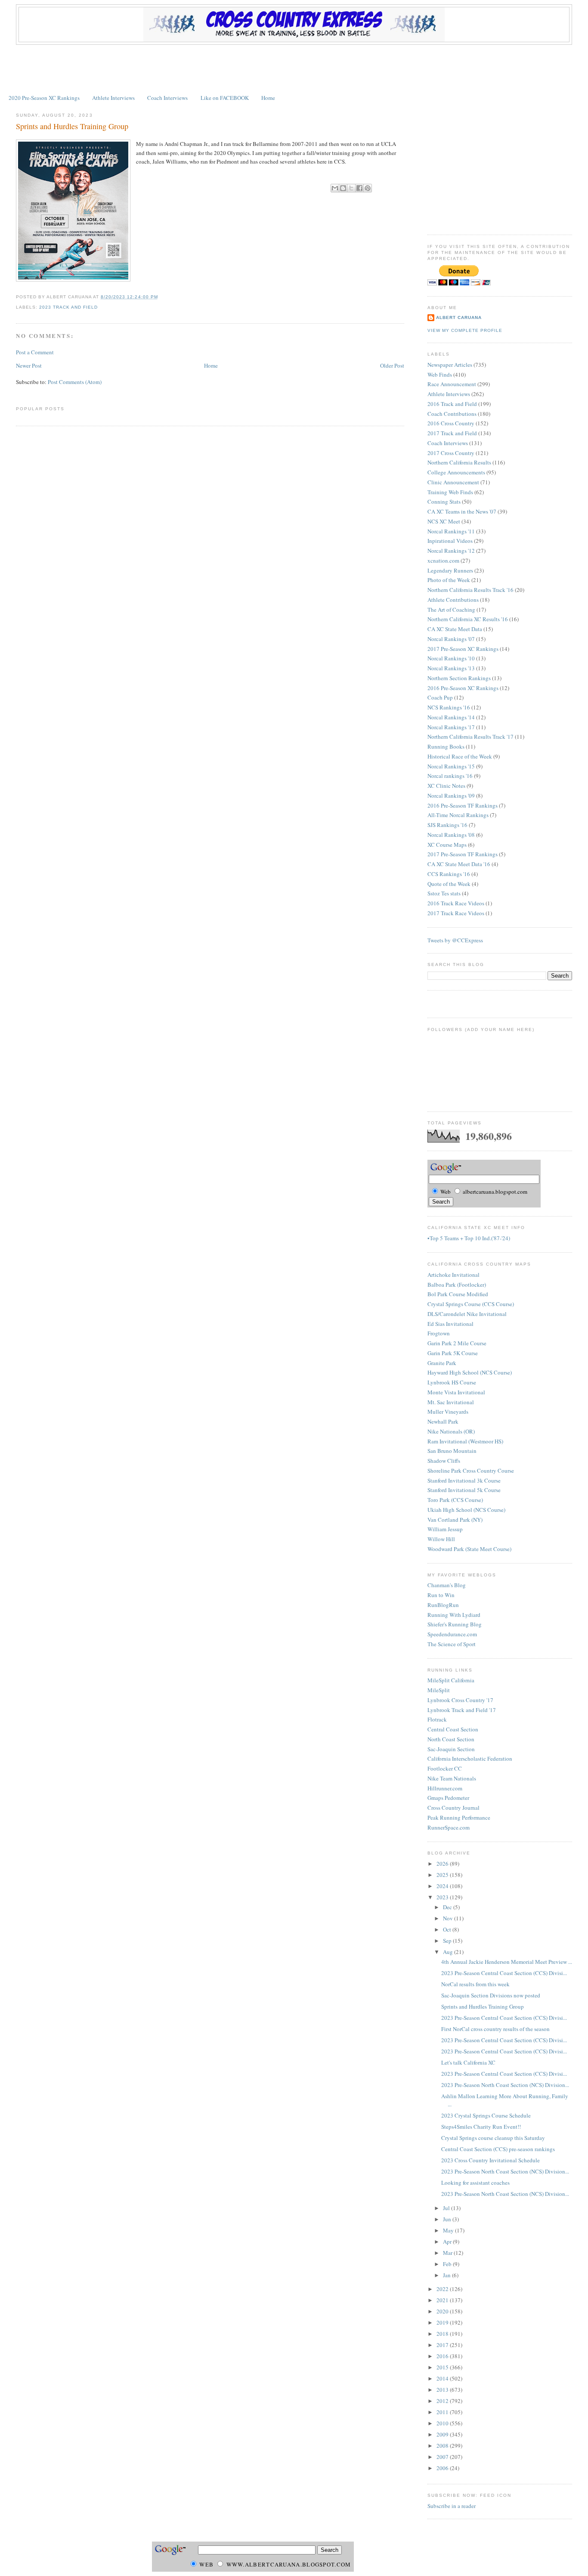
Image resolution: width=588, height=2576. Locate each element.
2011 (443, 2412)
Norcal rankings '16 (450, 776)
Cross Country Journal (453, 1808)
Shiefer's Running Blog (455, 1624)
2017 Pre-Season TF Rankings (463, 854)
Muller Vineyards (448, 1412)
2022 (443, 2289)
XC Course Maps (447, 845)
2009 (443, 2434)
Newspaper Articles (450, 365)
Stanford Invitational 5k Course (464, 1490)
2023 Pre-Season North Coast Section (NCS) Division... (505, 2085)
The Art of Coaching (451, 610)
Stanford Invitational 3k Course (464, 1480)
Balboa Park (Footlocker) (457, 1285)
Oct (448, 1929)
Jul (447, 2208)
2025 (443, 1875)
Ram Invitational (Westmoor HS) (465, 1441)
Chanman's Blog (447, 1585)
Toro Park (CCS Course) (455, 1500)
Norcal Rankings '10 (451, 658)
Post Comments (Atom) (75, 382)
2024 (443, 1886)
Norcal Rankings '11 (451, 531)
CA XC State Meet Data (455, 629)
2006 (443, 2468)
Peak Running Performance (459, 1817)
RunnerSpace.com (449, 1827)
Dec (448, 1907)
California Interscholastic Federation (470, 1759)
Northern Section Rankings (459, 678)
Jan (447, 2275)
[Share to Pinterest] (368, 188)
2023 (443, 1897)
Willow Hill (441, 1539)
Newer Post (29, 365)
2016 (443, 2356)
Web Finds (440, 375)
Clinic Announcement (453, 482)
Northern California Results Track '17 (470, 737)
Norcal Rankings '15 (451, 766)
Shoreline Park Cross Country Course (471, 1471)
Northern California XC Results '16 (468, 619)
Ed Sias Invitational (450, 1324)
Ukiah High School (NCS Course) (466, 1510)
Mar (448, 2253)
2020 (443, 2311)
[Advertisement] (294, 68)
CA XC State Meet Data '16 (459, 864)
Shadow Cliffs (444, 1461)
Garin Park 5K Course (453, 1353)
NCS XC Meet (444, 521)
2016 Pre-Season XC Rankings (463, 688)
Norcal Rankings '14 (451, 717)
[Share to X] (351, 188)
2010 (443, 2423)
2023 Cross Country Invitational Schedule (491, 2160)
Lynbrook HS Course (452, 1382)
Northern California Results (459, 462)
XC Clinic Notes (446, 786)
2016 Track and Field (452, 404)
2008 (443, 2446)
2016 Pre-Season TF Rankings (463, 805)
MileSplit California (451, 1680)
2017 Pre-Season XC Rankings (463, 649)
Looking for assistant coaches (475, 2183)
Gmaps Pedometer (448, 1798)
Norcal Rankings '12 (451, 551)
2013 (443, 2390)
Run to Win (441, 1595)
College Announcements (456, 472)
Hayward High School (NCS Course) (470, 1372)
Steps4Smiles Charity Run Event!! (481, 2127)
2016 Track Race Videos (456, 903)
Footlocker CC (445, 1768)
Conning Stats (444, 502)
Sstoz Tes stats (444, 893)
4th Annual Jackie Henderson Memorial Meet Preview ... (507, 1962)
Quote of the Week (449, 884)
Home (268, 98)
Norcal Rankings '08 (451, 835)
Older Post (392, 365)
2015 (443, 2367)
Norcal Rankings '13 (451, 668)
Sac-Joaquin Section (451, 1749)
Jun (448, 2219)
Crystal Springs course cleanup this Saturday (493, 2138)
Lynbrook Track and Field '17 (462, 1710)
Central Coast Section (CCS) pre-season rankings (498, 2149)
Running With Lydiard (454, 1615)
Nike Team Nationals (452, 1778)
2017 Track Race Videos (456, 913)
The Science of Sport (452, 1644)
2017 (443, 2345)
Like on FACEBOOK (225, 98)
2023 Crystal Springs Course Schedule (486, 2115)
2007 (443, 2457)
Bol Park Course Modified (458, 1294)
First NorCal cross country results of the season (495, 2029)
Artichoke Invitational (453, 1275)
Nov (449, 1918)
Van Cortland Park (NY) (455, 1520)
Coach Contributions (452, 414)
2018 (443, 2334)
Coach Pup (440, 697)
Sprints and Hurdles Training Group (72, 126)
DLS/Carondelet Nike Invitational (467, 1314)
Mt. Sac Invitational (451, 1402)
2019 (443, 2322)
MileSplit (439, 1690)
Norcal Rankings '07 (451, 639)
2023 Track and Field (68, 307)
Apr (448, 2242)
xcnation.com (443, 560)
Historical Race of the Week (460, 756)
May (449, 2230)
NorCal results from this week (475, 1984)
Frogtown (439, 1333)
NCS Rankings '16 (449, 707)
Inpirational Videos (450, 541)
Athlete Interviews (113, 98)
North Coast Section (451, 1739)
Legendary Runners (450, 570)
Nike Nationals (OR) (451, 1431)
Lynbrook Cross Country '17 (460, 1700)
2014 (443, 2378)
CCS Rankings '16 (449, 874)
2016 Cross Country (451, 423)
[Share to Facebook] (359, 188)
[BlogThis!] (343, 188)
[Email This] (335, 188)
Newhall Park (443, 1421)
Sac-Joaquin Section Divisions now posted (491, 1995)
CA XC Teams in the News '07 (462, 511)
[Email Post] (161, 297)
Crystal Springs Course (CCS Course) (471, 1304)
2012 (443, 2401)
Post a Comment (35, 352)
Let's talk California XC (468, 2062)
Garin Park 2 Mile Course (457, 1343)
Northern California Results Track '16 (470, 590)
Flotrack (437, 1719)
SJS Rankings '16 (447, 825)
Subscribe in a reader (452, 2506)
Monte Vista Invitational (456, 1392)
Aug (449, 1952)
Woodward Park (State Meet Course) (469, 1549)
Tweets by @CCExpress (455, 940)
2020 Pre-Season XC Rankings (44, 98)
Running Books (446, 746)
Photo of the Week (449, 580)
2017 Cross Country (451, 453)
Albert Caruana (459, 317)
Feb (448, 2264)
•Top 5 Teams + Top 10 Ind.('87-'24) (469, 1238)
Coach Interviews (167, 98)
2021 (443, 2300)
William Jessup (445, 1529)
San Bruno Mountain (452, 1451)
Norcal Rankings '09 (451, 796)
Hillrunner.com (445, 1788)
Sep (448, 1941)
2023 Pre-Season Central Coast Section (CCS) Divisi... (504, 1973)
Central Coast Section (453, 1729)
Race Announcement (452, 384)
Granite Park (442, 1363)
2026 (443, 1864)
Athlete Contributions (453, 600)
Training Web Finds (450, 492)
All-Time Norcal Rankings (458, 815)
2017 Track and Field (452, 433)
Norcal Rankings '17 (451, 727)
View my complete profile (465, 330)
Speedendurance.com (452, 1634)
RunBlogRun (443, 1605)
